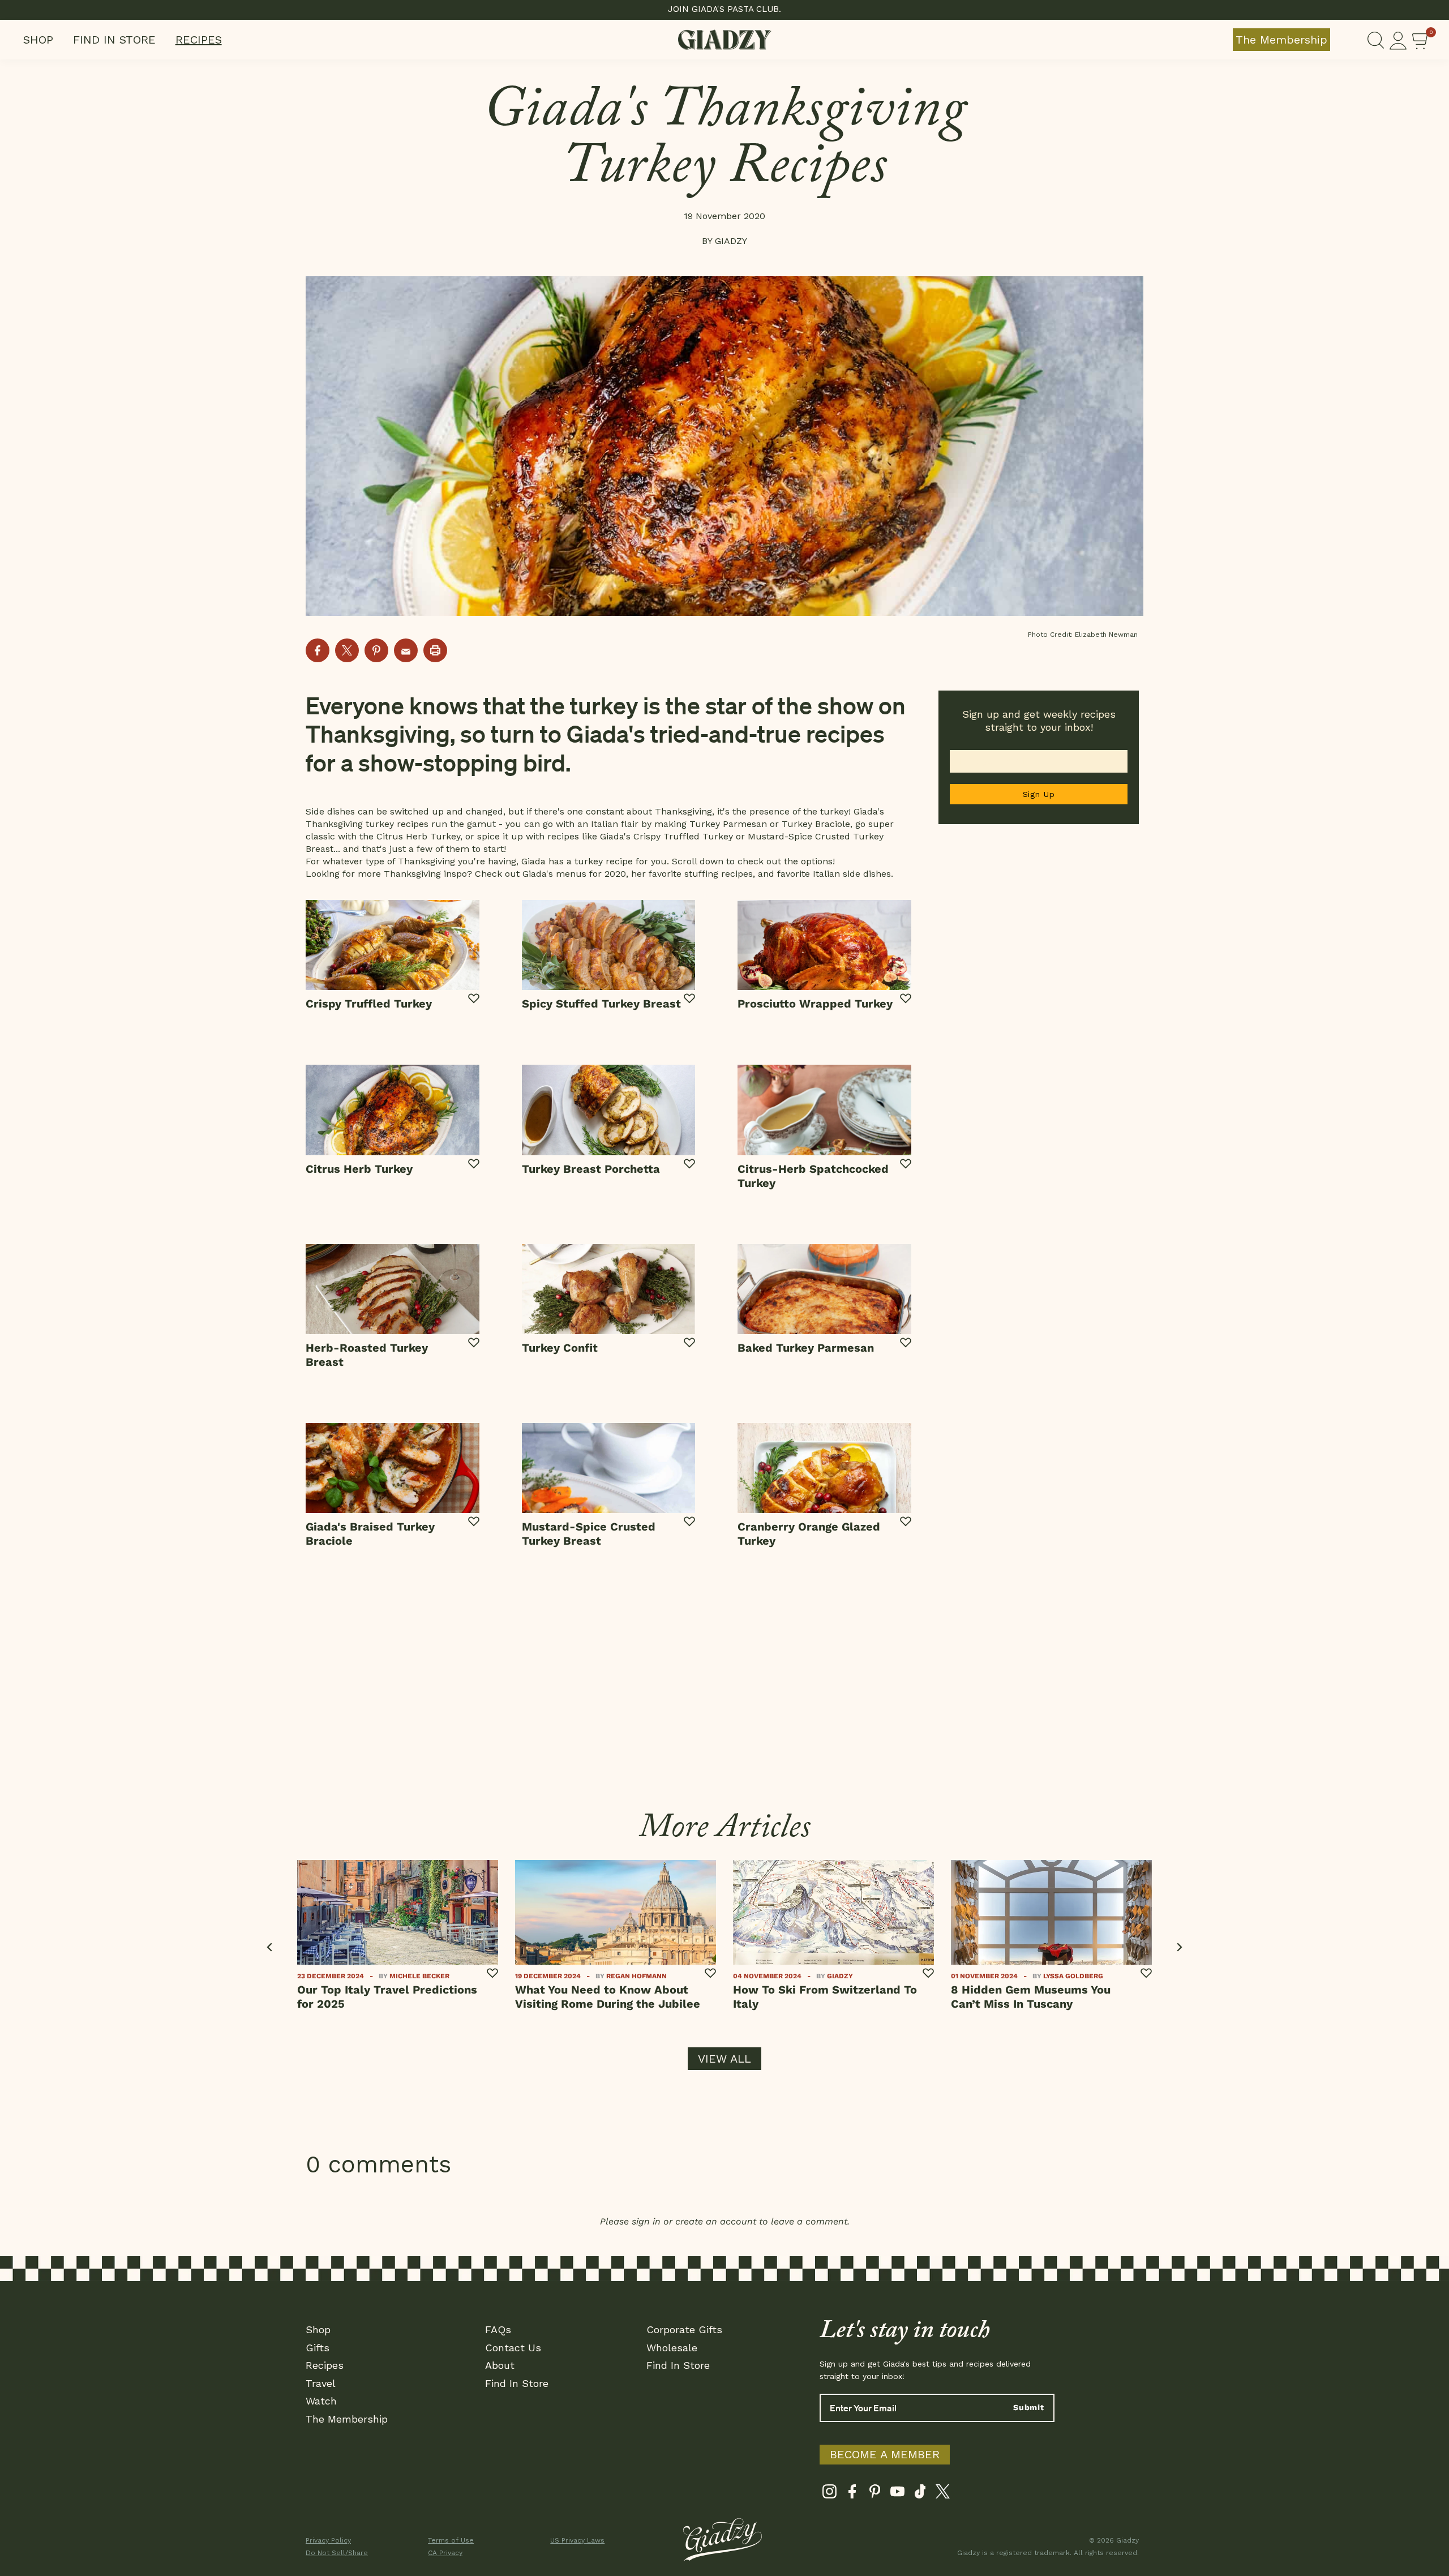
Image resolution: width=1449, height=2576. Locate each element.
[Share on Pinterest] (376, 650)
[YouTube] (897, 2494)
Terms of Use (451, 2540)
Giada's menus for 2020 (574, 874)
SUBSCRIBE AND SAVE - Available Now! (725, 9)
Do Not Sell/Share (337, 2553)
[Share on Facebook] (318, 650)
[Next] (1179, 1947)
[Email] (406, 650)
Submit (1029, 2407)
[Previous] (270, 1947)
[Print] (435, 650)
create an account (716, 2221)
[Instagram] (829, 2494)
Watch (321, 2401)
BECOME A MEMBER (885, 2454)
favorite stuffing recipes (701, 874)
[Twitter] (943, 2494)
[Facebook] (852, 2494)
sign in (646, 2221)
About (500, 2365)
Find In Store (114, 40)
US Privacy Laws (577, 2540)
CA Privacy (445, 2553)
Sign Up (1039, 794)
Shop (38, 40)
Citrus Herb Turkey (418, 836)
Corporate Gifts (684, 2329)
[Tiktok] (920, 2494)
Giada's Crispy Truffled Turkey (666, 836)
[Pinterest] (875, 2494)
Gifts (318, 2348)
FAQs (498, 2329)
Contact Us (513, 2348)
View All (724, 2059)
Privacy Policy (328, 2540)
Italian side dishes (852, 874)
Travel (321, 2383)
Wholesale (672, 2348)
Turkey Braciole (816, 824)
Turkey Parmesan (728, 824)
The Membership (1281, 40)
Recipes (199, 40)
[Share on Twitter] (347, 650)
